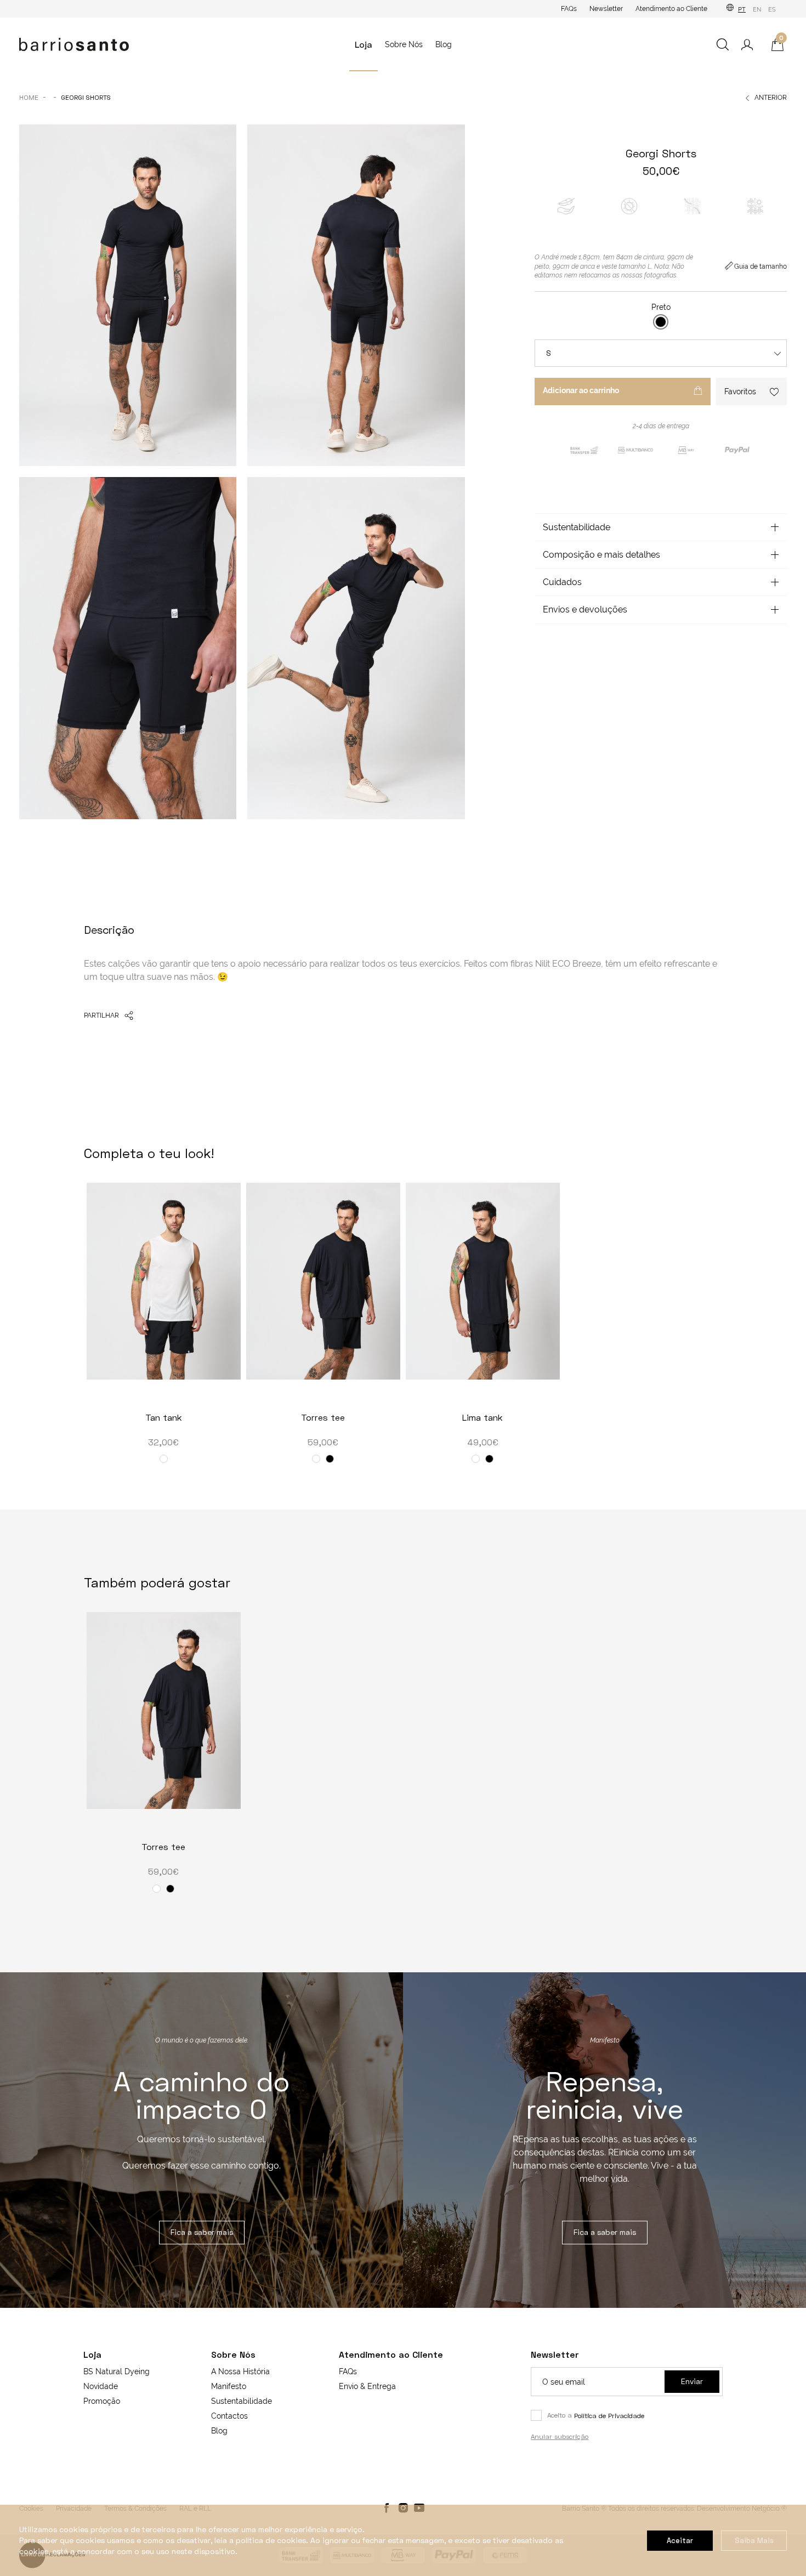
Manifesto (229, 2386)
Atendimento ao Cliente (671, 9)
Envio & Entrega (367, 2386)
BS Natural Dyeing (117, 2371)
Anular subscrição (560, 2436)
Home (29, 97)
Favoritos (740, 391)
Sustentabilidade (242, 2401)
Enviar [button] (692, 2381)
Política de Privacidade (609, 2416)
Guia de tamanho (760, 266)
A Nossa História (240, 2371)
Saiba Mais (754, 2540)
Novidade (101, 2386)
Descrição (109, 929)
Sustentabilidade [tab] (577, 527)
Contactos (229, 2416)
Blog (444, 44)
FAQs (569, 9)
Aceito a (596, 2415)
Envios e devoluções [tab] (585, 609)
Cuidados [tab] (562, 582)
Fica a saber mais (202, 2232)
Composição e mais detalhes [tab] (601, 555)
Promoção (102, 2401)
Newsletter (606, 9)
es (772, 10)
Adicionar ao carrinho (581, 390)
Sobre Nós (404, 44)
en (757, 10)
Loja (364, 44)
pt (742, 10)
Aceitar (680, 2540)
